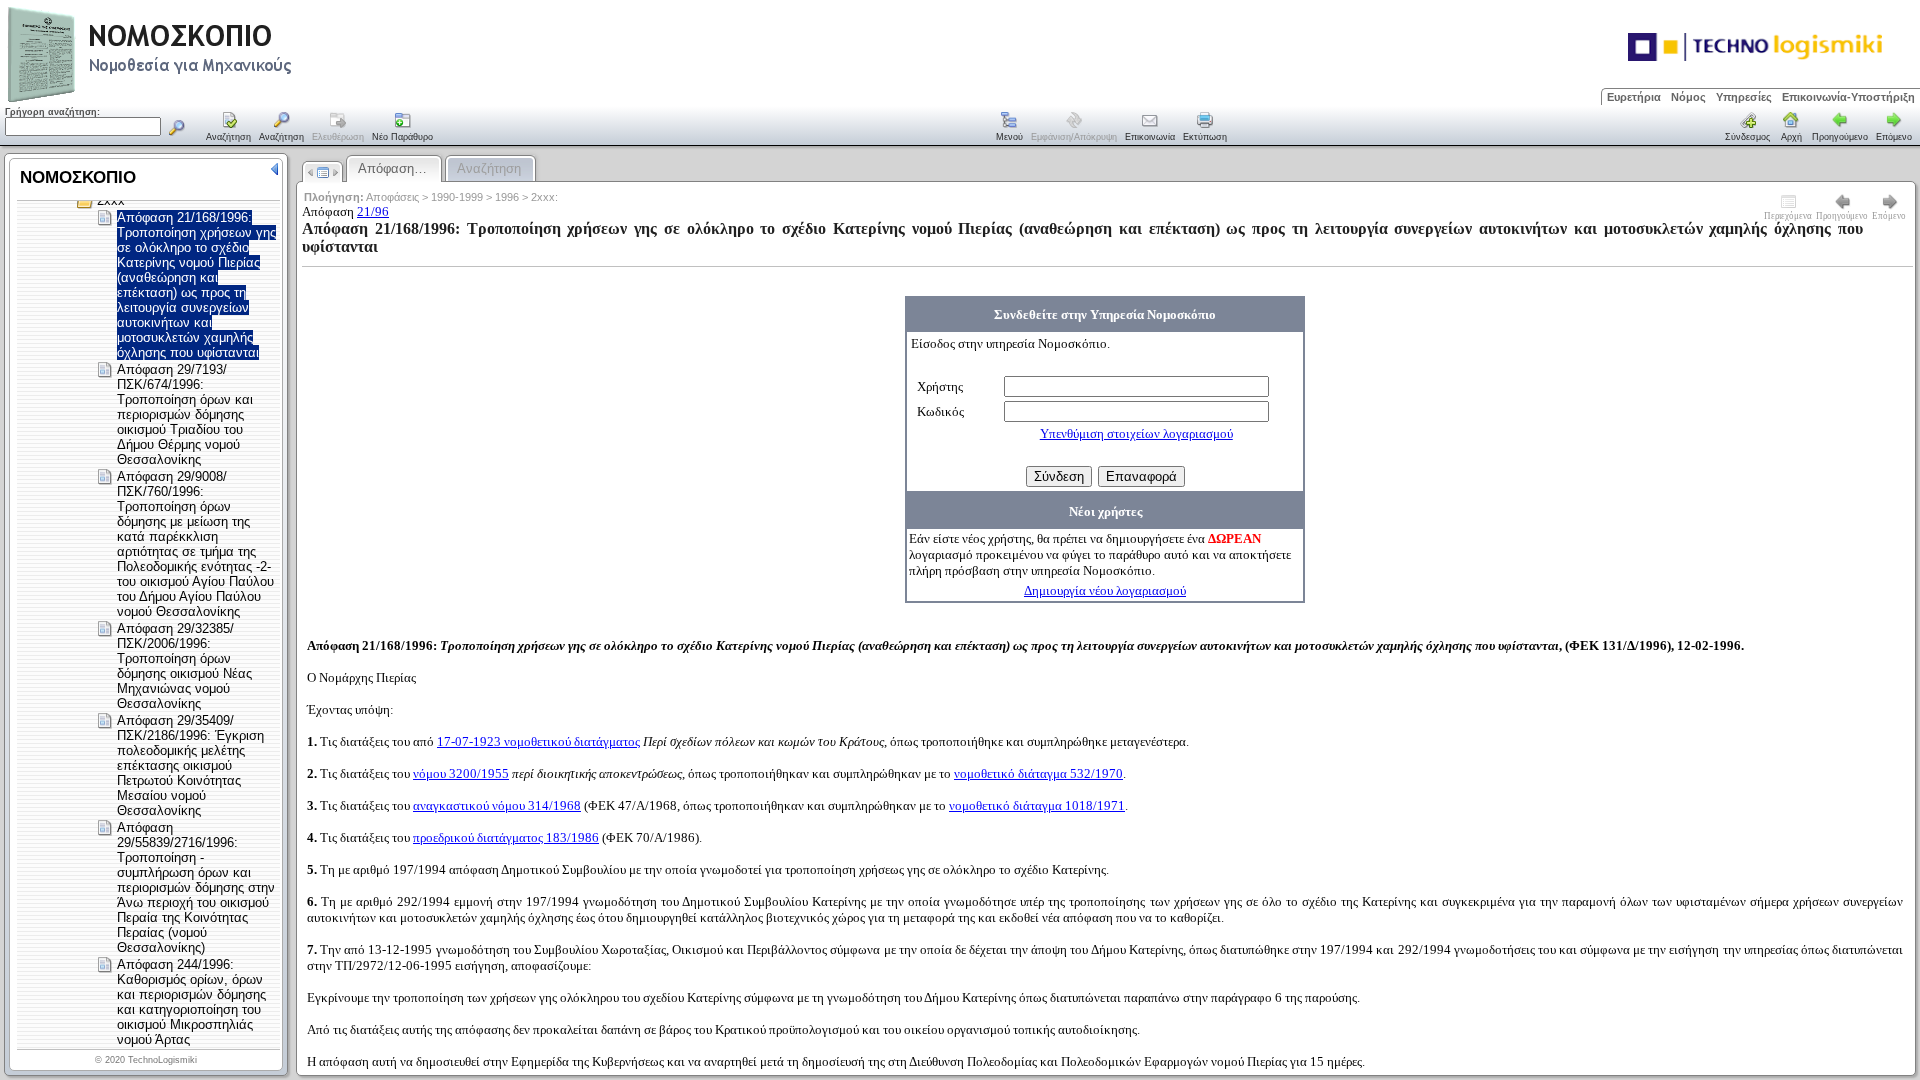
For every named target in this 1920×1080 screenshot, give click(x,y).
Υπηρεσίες (1744, 97)
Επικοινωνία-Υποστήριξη (1848, 97)
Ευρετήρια (1634, 97)
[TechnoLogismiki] (228, 99)
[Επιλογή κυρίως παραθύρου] (229, 128)
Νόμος (1688, 97)
